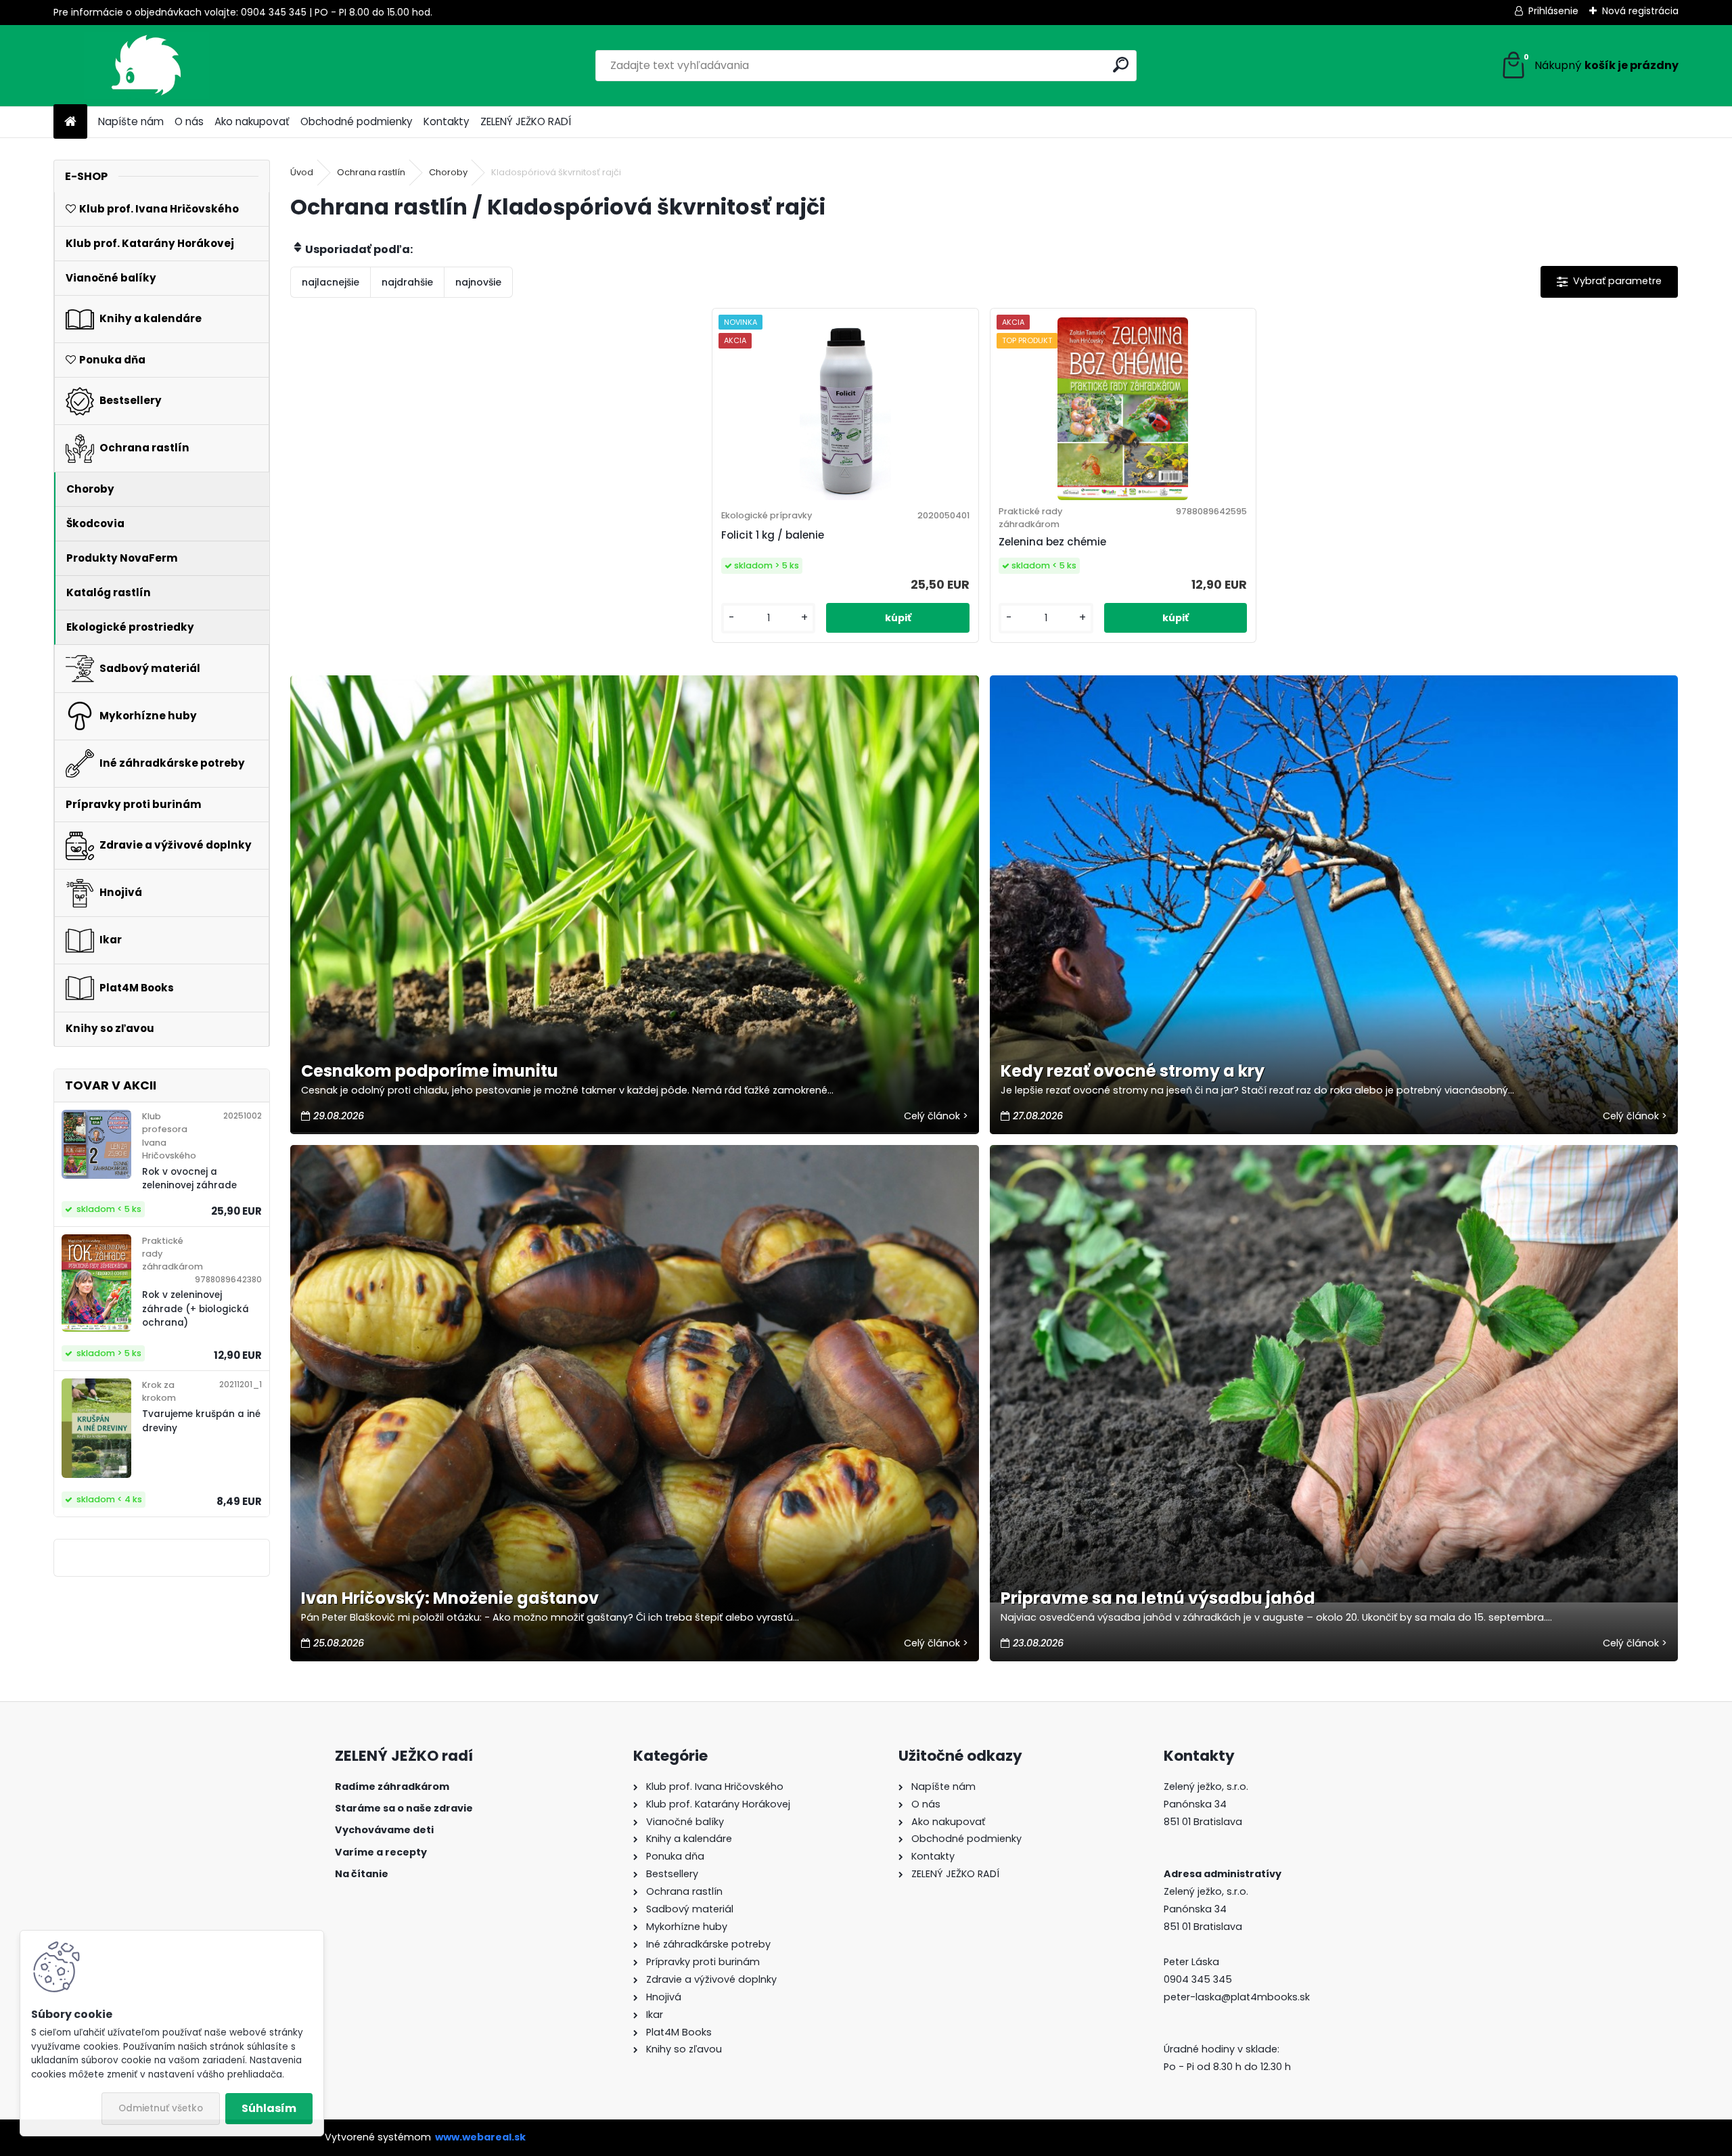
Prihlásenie (1553, 11)
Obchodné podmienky (357, 121)
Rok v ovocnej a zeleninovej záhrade (189, 1178)
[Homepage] (70, 122)
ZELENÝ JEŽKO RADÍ (526, 121)
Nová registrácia (1640, 11)
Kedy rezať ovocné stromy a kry (1133, 1071)
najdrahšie (407, 282)
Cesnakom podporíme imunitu (430, 1071)
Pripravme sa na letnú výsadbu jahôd (1158, 1598)
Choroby (448, 172)
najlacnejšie (331, 282)
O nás (189, 121)
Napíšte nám (131, 121)
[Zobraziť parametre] (1609, 282)
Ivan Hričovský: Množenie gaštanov (450, 1598)
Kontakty (447, 121)
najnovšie (478, 282)
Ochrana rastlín (371, 172)
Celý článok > (936, 1116)
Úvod (302, 172)
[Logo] (146, 66)
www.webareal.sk (480, 2137)
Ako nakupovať (252, 121)
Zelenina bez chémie (1052, 542)
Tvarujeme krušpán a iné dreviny (201, 1421)
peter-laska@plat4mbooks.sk (1237, 1997)
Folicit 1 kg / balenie (773, 535)
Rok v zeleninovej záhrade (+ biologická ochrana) (196, 1309)
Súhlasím (269, 2108)
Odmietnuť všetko (161, 2108)
